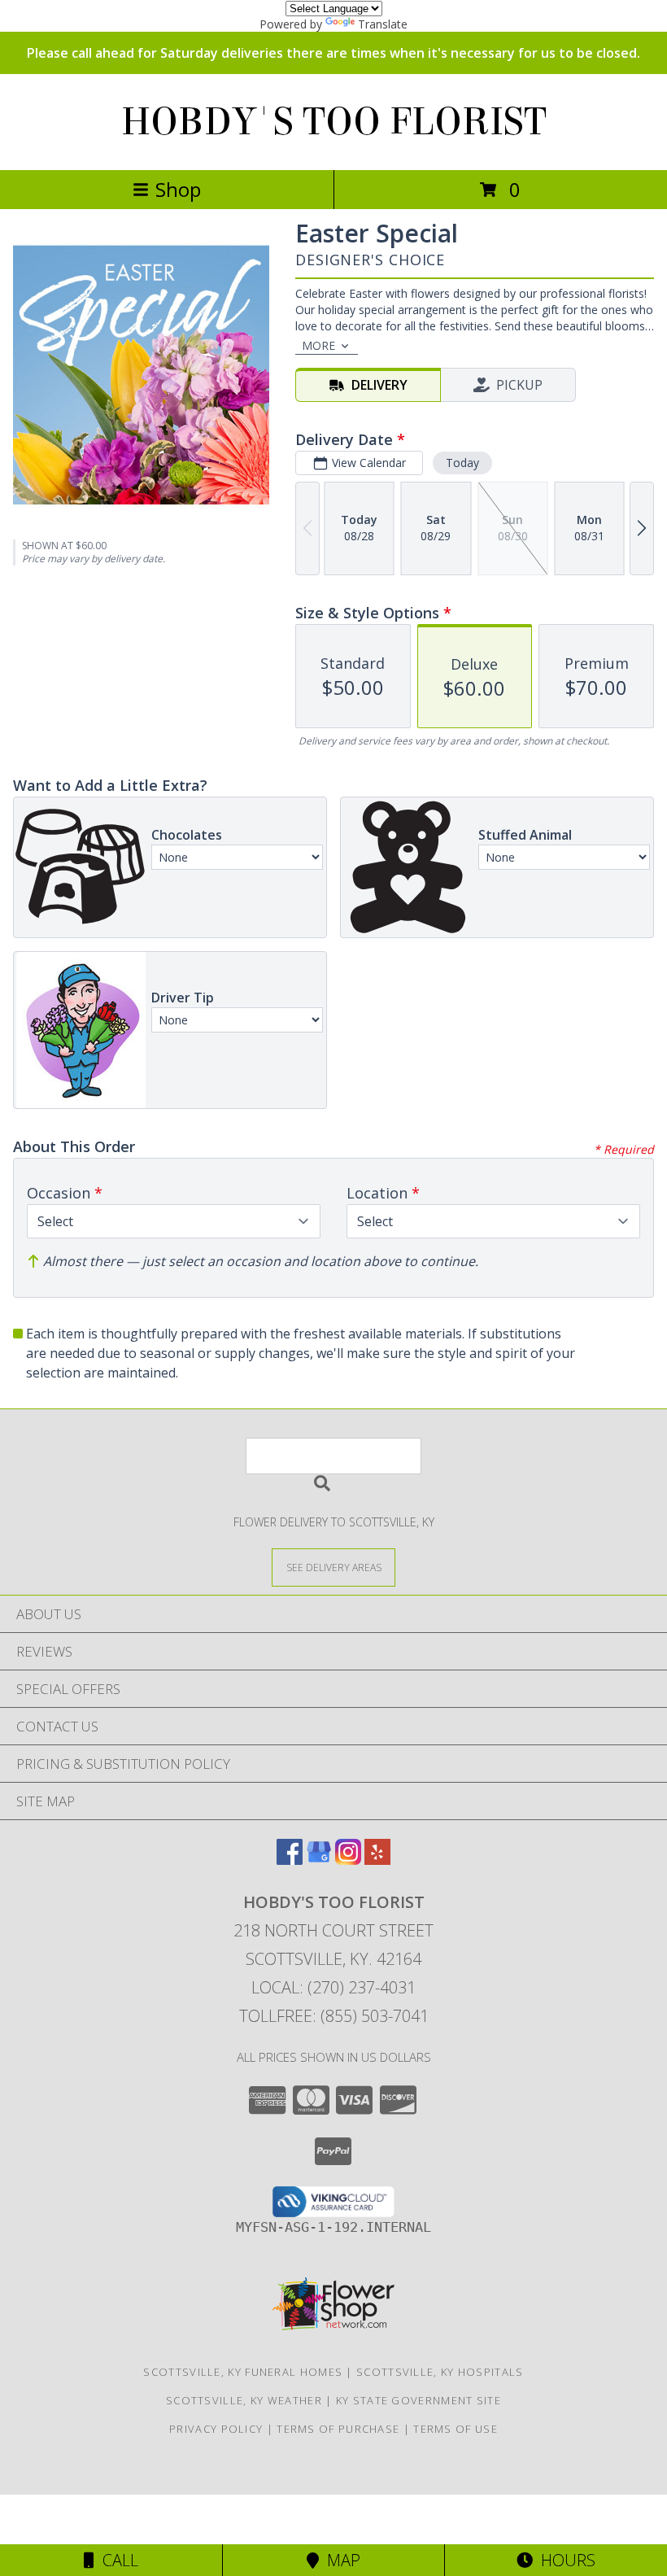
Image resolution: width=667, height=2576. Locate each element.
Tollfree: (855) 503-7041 (334, 2016)
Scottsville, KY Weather (244, 2400)
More (318, 345)
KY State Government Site (419, 2400)
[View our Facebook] (290, 1860)
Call (116, 2560)
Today (462, 463)
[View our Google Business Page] (319, 1860)
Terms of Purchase (338, 2429)
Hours (564, 2560)
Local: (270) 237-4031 (333, 1987)
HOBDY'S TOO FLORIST (334, 122)
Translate (383, 24)
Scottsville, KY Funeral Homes (243, 2372)
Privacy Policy (216, 2429)
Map (340, 2560)
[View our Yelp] (377, 1860)
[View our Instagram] (348, 1860)
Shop (178, 189)
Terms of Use (456, 2429)
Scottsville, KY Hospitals (440, 2372)
